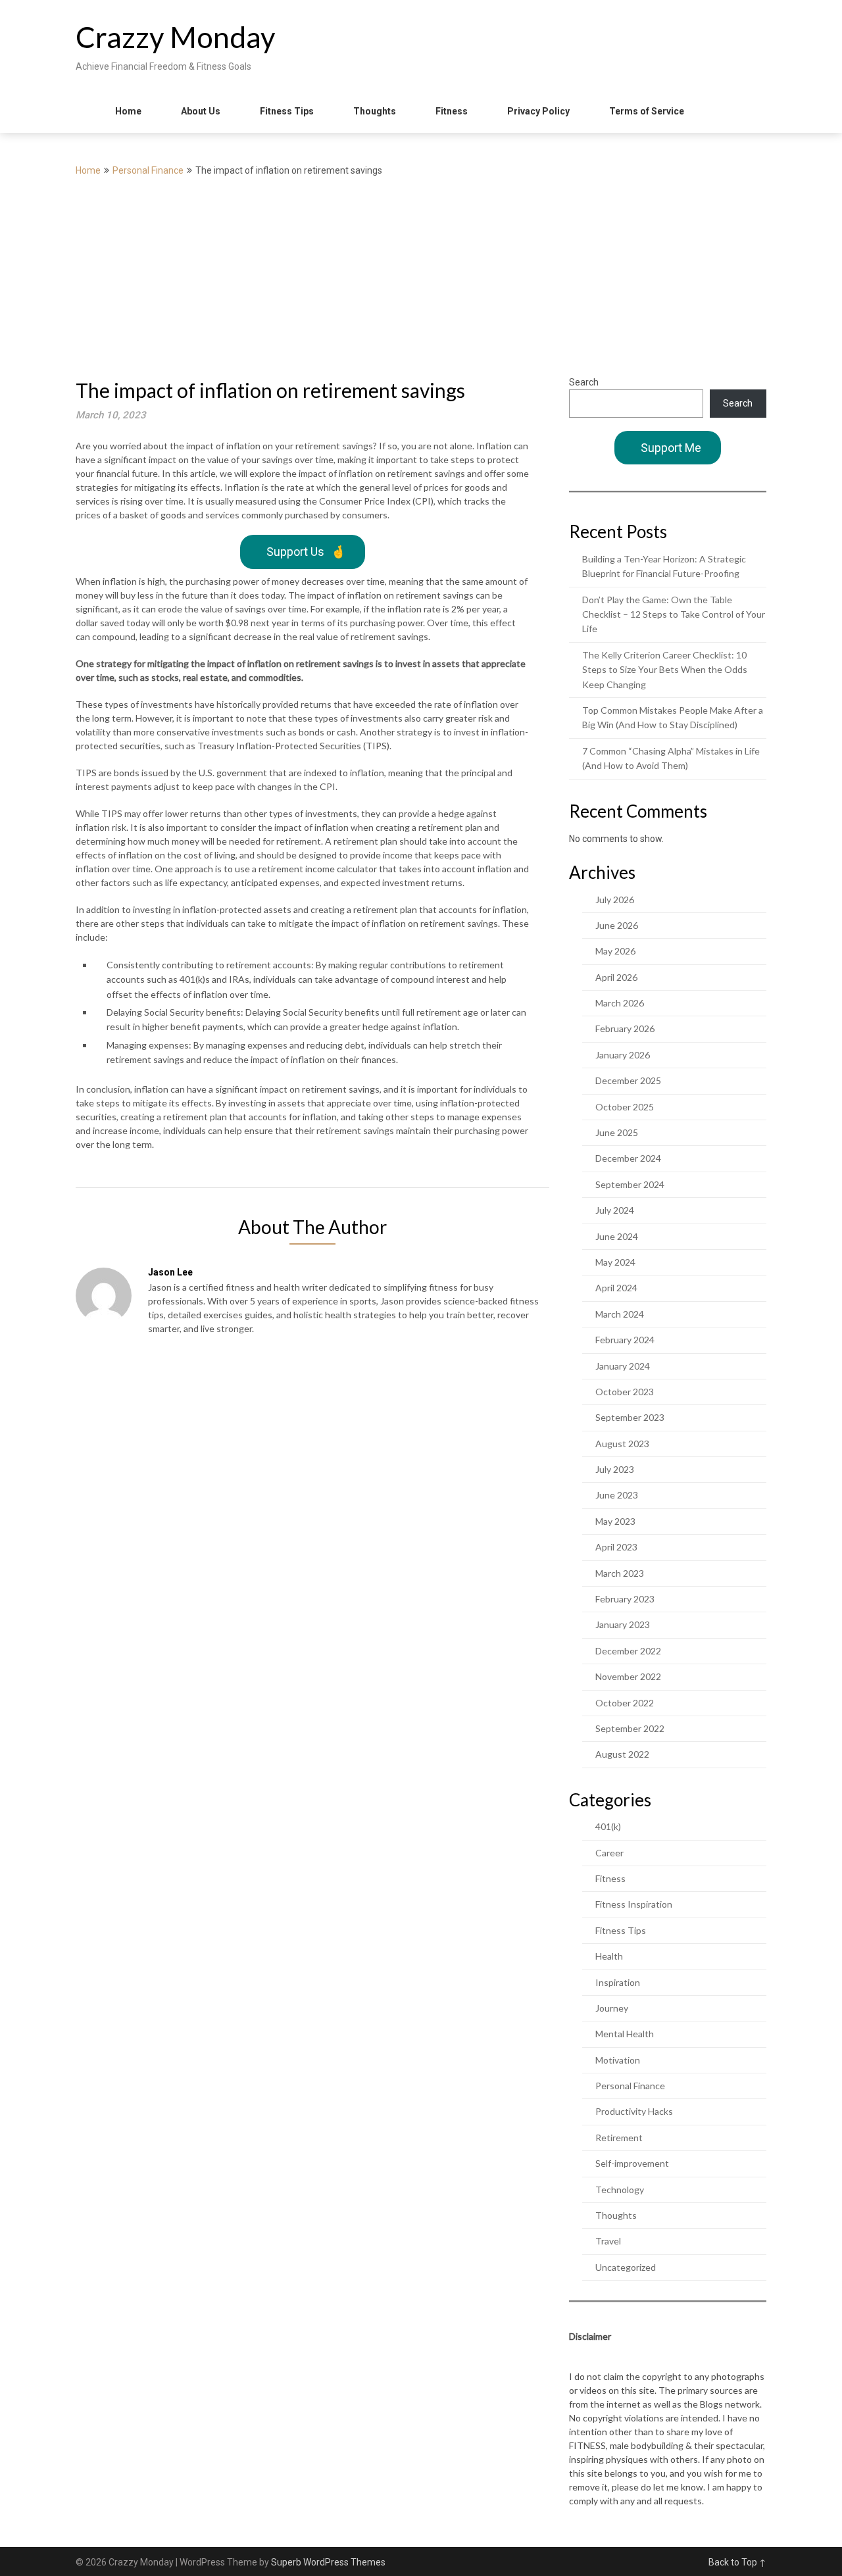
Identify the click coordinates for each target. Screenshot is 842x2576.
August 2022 (622, 1754)
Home (128, 111)
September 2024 (630, 1184)
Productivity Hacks (634, 2111)
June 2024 (617, 1236)
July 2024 (615, 1210)
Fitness (452, 111)
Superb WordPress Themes (328, 2562)
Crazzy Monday (176, 37)
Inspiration (618, 1982)
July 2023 (615, 1469)
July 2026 (615, 900)
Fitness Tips (287, 111)
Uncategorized (626, 2267)
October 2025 (625, 1107)
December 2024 (628, 1158)
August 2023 (622, 1444)
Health (609, 1956)
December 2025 (628, 1080)
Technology (620, 2190)
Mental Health (625, 2034)
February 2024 (625, 1340)
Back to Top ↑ (737, 2562)
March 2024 (620, 1314)
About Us (201, 111)
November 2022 (628, 1676)
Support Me (671, 448)
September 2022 (630, 1728)
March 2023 (620, 1573)
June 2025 (617, 1132)
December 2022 (628, 1651)
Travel (608, 2241)
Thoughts (375, 111)
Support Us (306, 552)
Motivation (618, 2060)
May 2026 (615, 951)
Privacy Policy (538, 111)
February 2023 (625, 1599)
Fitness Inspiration (634, 1904)
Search (584, 382)
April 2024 (616, 1288)
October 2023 (625, 1392)
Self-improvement (632, 2163)
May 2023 (615, 1521)
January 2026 (623, 1055)
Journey (612, 2008)
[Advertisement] (421, 277)
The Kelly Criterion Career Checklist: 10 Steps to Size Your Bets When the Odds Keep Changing (665, 670)
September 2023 (630, 1417)
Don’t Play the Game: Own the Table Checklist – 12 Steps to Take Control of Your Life (674, 614)
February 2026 (625, 1028)
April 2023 (616, 1547)
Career (609, 1853)
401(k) (608, 1826)
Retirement (619, 2138)
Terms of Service (647, 111)
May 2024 (615, 1262)
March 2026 (620, 1003)
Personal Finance (148, 170)
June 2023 (617, 1495)
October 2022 (625, 1703)
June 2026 (617, 925)
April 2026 (616, 977)
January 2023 (623, 1624)
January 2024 (623, 1366)
